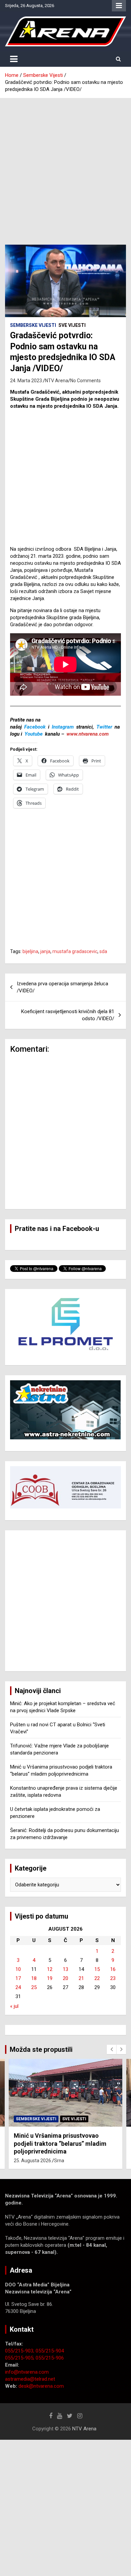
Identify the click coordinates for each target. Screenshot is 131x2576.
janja (45, 951)
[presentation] (112, 2049)
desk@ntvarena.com (41, 2386)
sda (103, 951)
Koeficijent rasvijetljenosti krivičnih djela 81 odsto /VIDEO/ (68, 1015)
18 (34, 1978)
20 (65, 1978)
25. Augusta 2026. (33, 2161)
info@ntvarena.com (27, 2372)
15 (97, 1969)
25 (34, 1987)
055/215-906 (50, 2358)
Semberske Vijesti (33, 325)
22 (97, 1978)
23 (113, 1978)
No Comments (85, 381)
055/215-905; (20, 2358)
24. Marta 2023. (27, 381)
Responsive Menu (119, 6)
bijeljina (30, 951)
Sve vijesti (72, 325)
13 (65, 1969)
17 (18, 1978)
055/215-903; (20, 2351)
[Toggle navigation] (14, 59)
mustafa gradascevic (75, 951)
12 (50, 1969)
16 (113, 1969)
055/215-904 (50, 2351)
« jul (14, 2006)
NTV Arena (57, 381)
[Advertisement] (65, 166)
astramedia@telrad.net (30, 2379)
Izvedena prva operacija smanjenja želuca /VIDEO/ (62, 987)
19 (50, 1978)
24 (18, 1987)
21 (81, 1978)
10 (18, 1969)
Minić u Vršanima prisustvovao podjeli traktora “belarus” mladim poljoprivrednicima (60, 2143)
